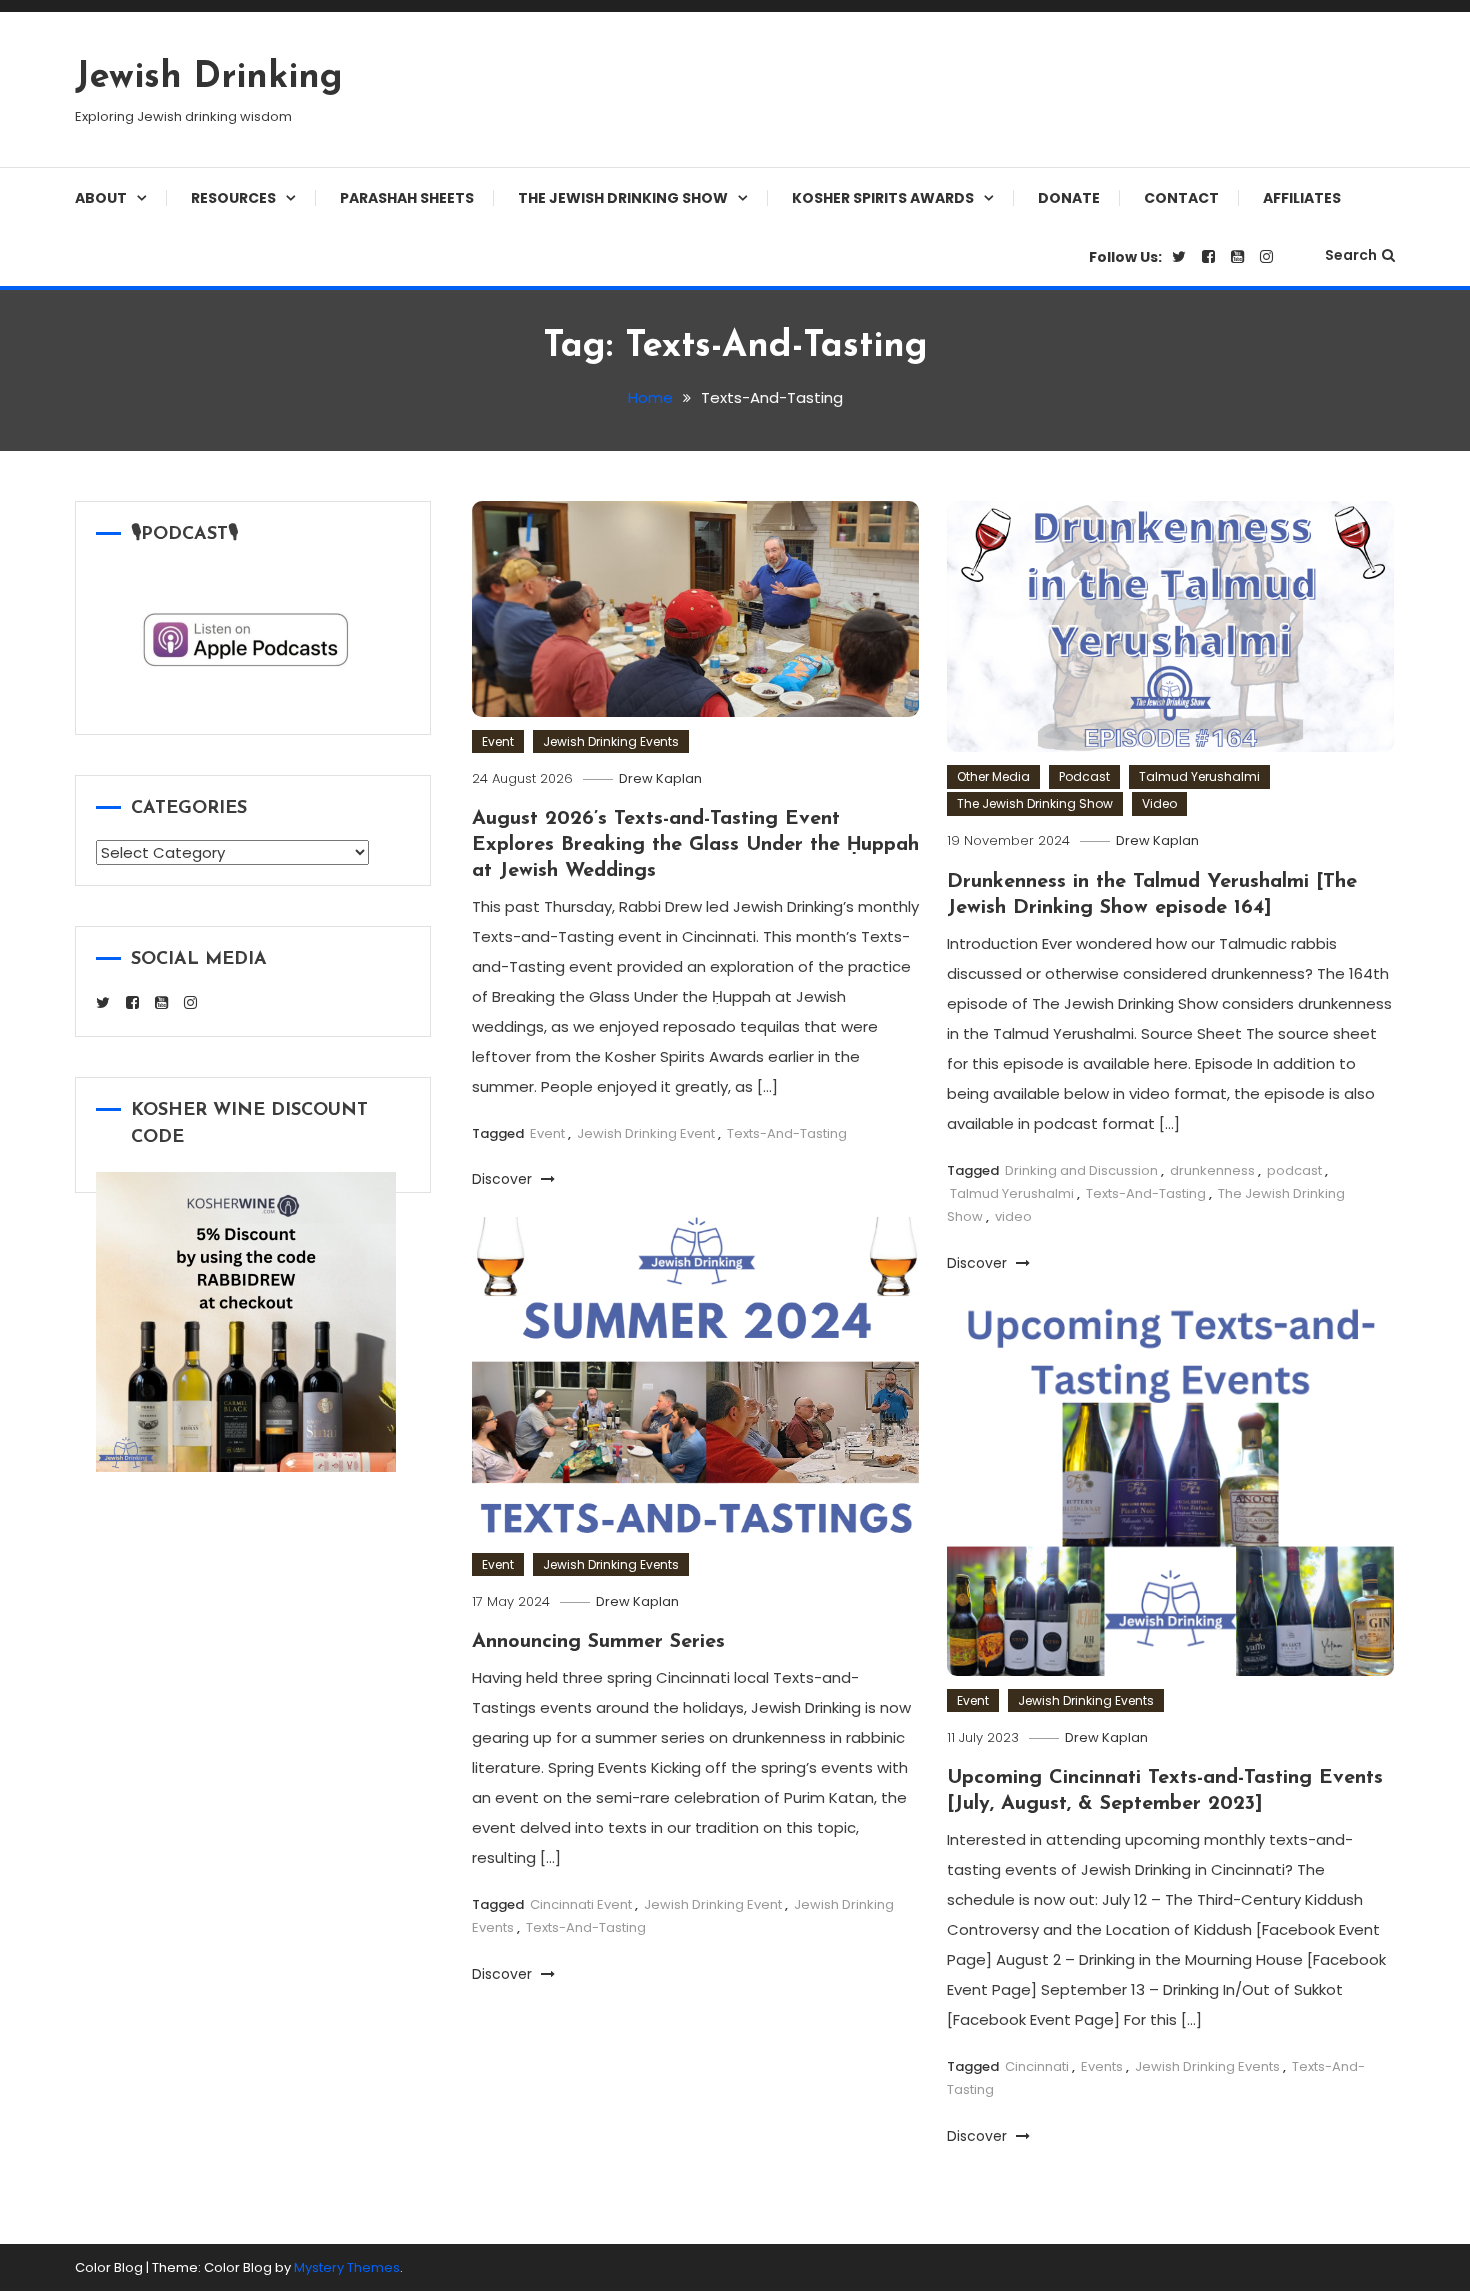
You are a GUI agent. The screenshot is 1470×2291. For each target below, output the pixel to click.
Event (498, 741)
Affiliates (1302, 198)
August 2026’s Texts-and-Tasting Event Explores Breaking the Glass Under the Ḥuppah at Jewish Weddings (695, 845)
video (1013, 1216)
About (101, 198)
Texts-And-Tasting (787, 1133)
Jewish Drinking (209, 78)
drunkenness (1212, 1170)
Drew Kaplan (660, 778)
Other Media (993, 776)
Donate (1069, 198)
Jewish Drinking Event (646, 1133)
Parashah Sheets (407, 198)
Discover (504, 1179)
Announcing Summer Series (598, 1642)
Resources (233, 198)
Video (1159, 803)
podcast (1294, 1170)
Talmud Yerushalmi (1199, 776)
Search (1351, 255)
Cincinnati (1037, 2066)
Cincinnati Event (581, 1904)
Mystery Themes (347, 2267)
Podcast (1084, 776)
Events (1102, 2066)
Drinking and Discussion (1081, 1170)
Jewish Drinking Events (611, 741)
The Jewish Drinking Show (623, 198)
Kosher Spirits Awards (883, 198)
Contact (1181, 198)
